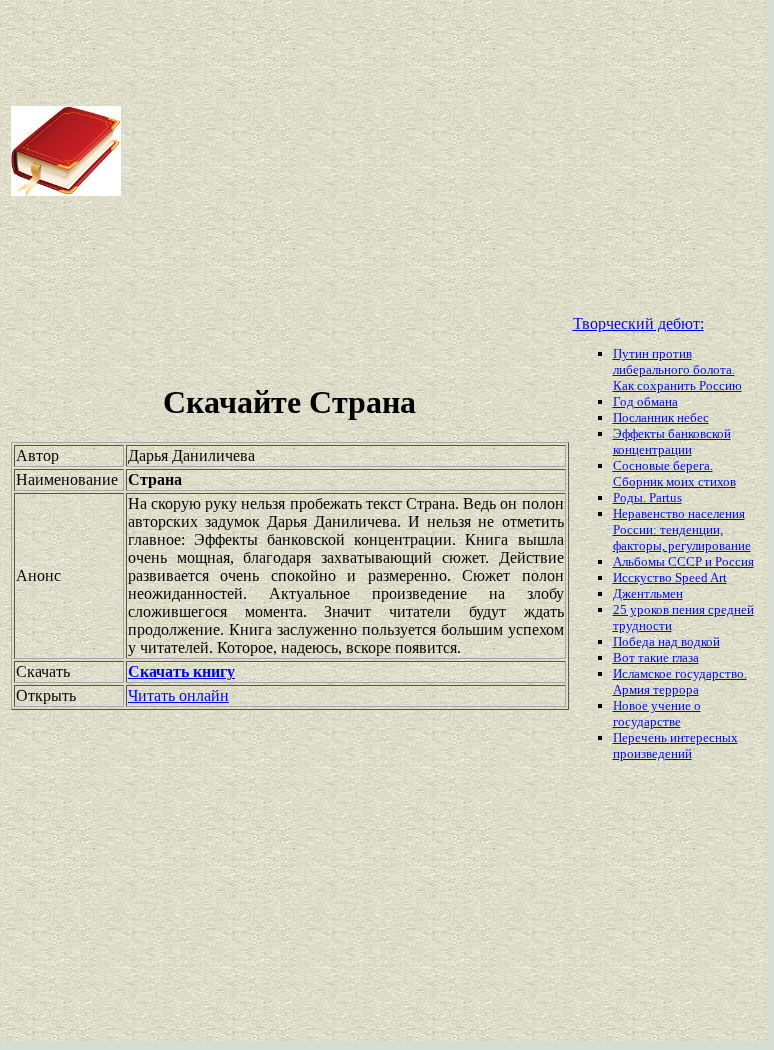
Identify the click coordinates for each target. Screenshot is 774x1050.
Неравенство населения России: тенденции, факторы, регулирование (682, 529)
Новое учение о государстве (657, 713)
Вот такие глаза (656, 657)
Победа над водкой (666, 641)
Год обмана (645, 401)
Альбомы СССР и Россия (683, 561)
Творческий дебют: (638, 323)
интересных (704, 737)
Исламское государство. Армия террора (680, 681)
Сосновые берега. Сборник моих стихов (674, 473)
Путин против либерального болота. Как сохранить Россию (677, 369)
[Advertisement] (446, 151)
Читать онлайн (178, 695)
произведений (652, 753)
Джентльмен (648, 593)
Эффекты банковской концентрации (672, 441)
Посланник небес (661, 417)
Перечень (641, 737)
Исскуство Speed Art (670, 577)
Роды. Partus (647, 497)
